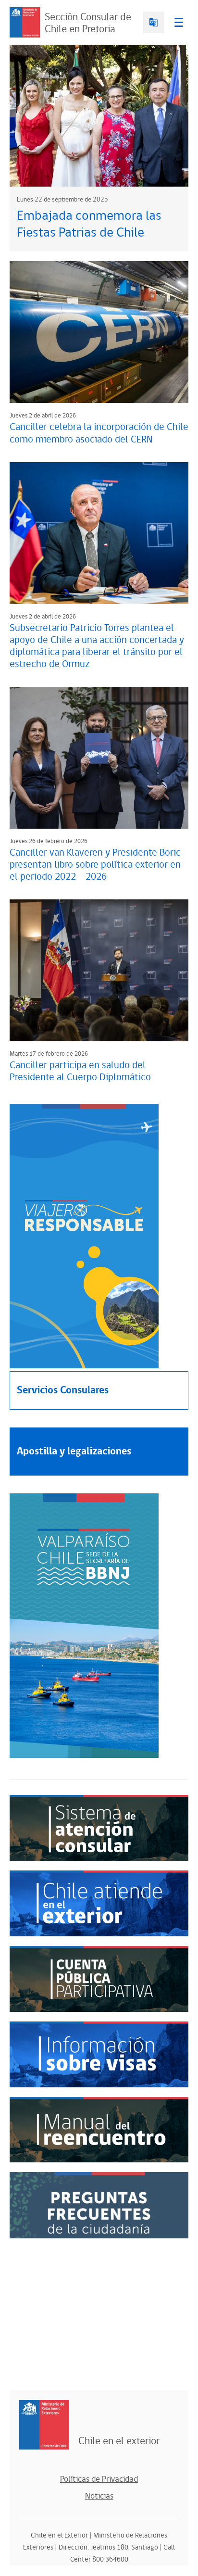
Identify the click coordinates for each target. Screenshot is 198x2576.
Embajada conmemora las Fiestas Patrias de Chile (89, 224)
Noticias (99, 2496)
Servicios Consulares (63, 1390)
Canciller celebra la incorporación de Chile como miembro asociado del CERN (99, 433)
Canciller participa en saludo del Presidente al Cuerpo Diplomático (80, 1071)
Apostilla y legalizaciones (74, 1451)
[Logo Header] (25, 22)
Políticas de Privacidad (99, 2479)
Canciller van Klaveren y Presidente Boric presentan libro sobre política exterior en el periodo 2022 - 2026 (95, 865)
